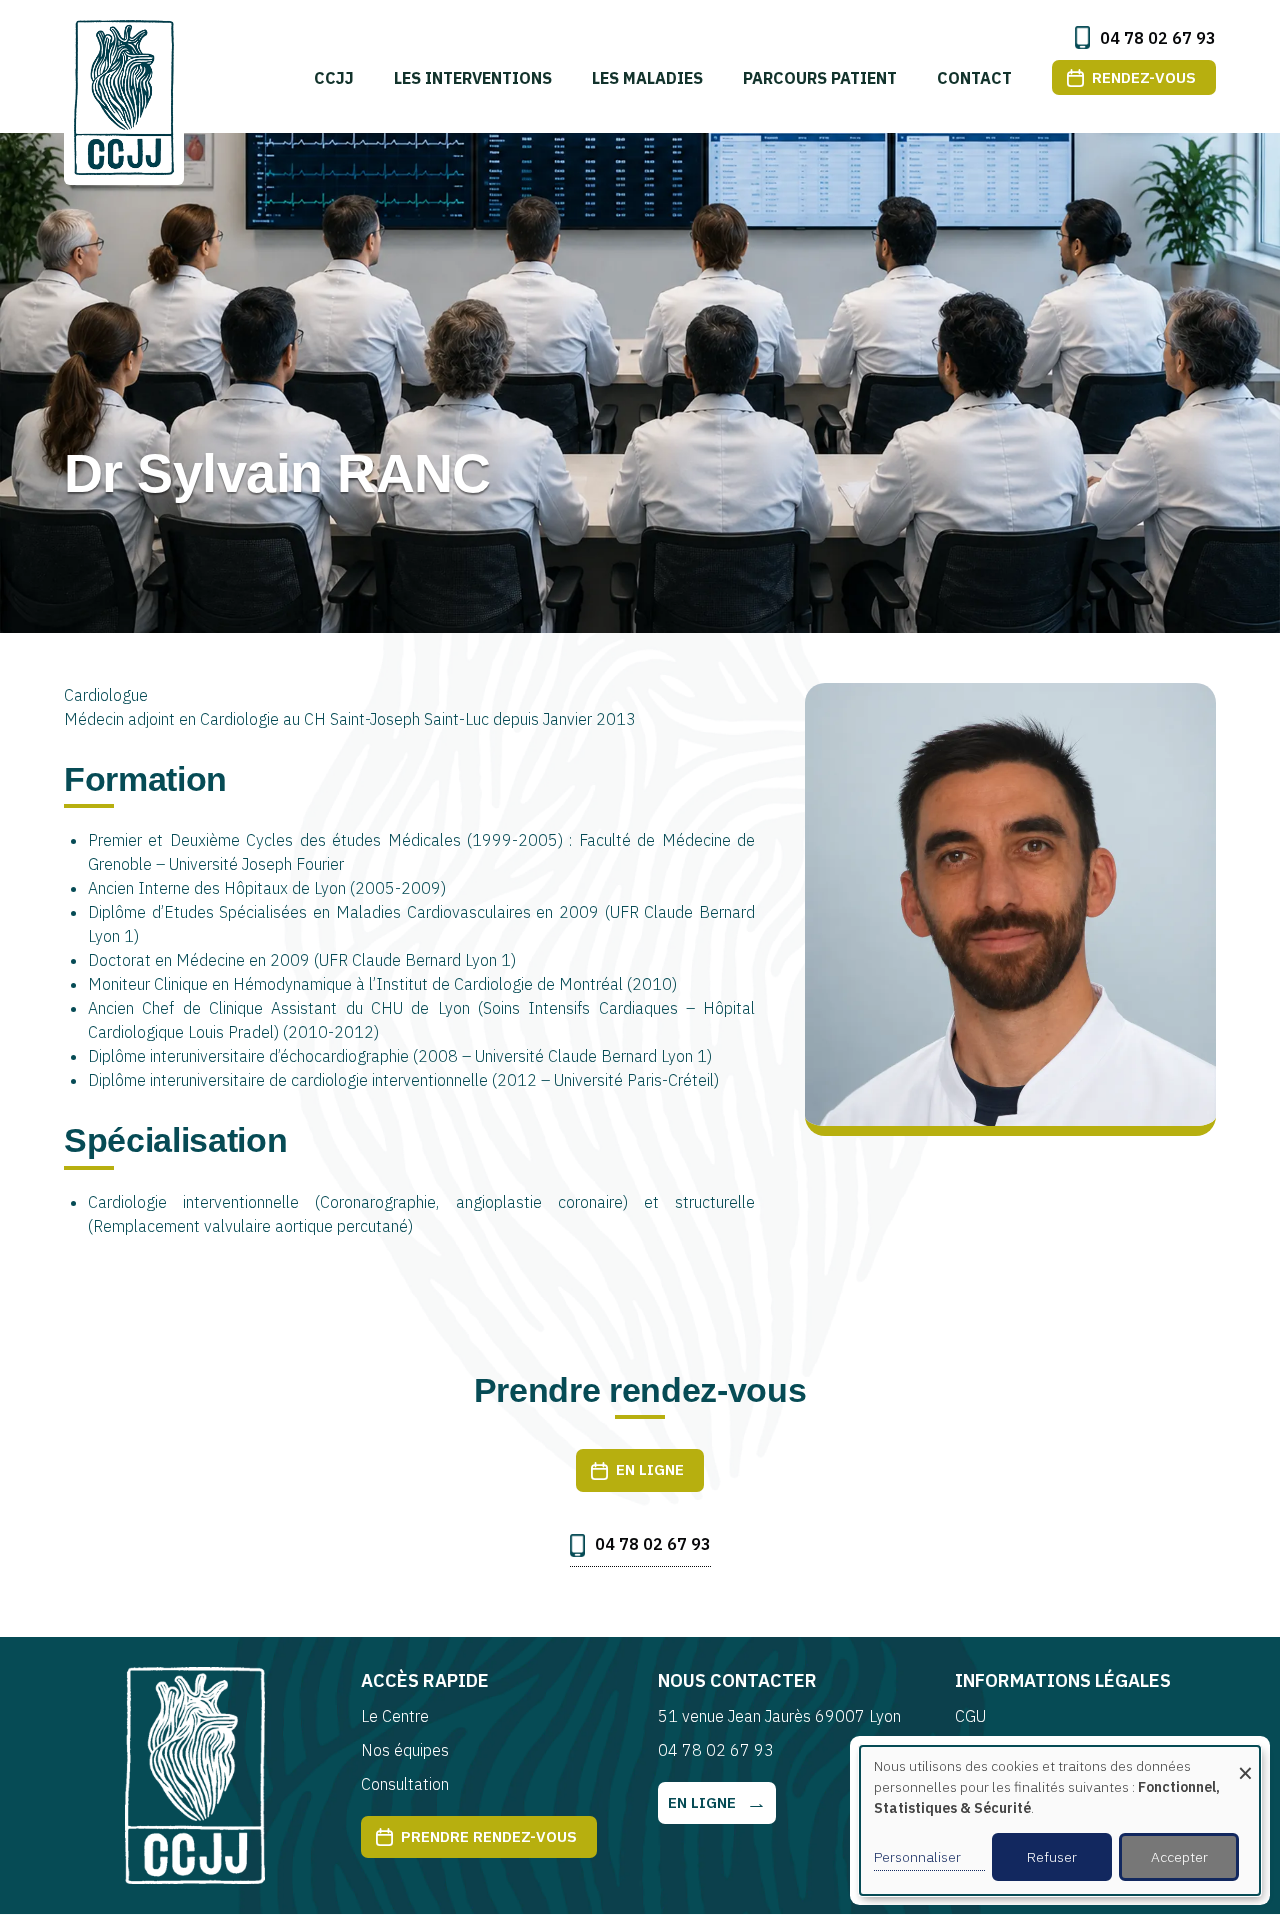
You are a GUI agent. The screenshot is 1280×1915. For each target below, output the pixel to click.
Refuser (1052, 1857)
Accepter (1179, 1857)
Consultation (405, 1784)
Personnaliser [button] (917, 1857)
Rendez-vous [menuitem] (1144, 77)
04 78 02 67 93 (1158, 38)
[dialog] (1060, 1820)
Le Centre (395, 1716)
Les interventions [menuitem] (473, 78)
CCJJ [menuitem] (334, 78)
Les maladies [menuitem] (647, 78)
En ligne (650, 1469)
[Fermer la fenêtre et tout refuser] (1245, 1758)
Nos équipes (405, 1750)
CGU (970, 1716)
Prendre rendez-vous (489, 1836)
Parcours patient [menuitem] (820, 78)
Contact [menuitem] (974, 78)
